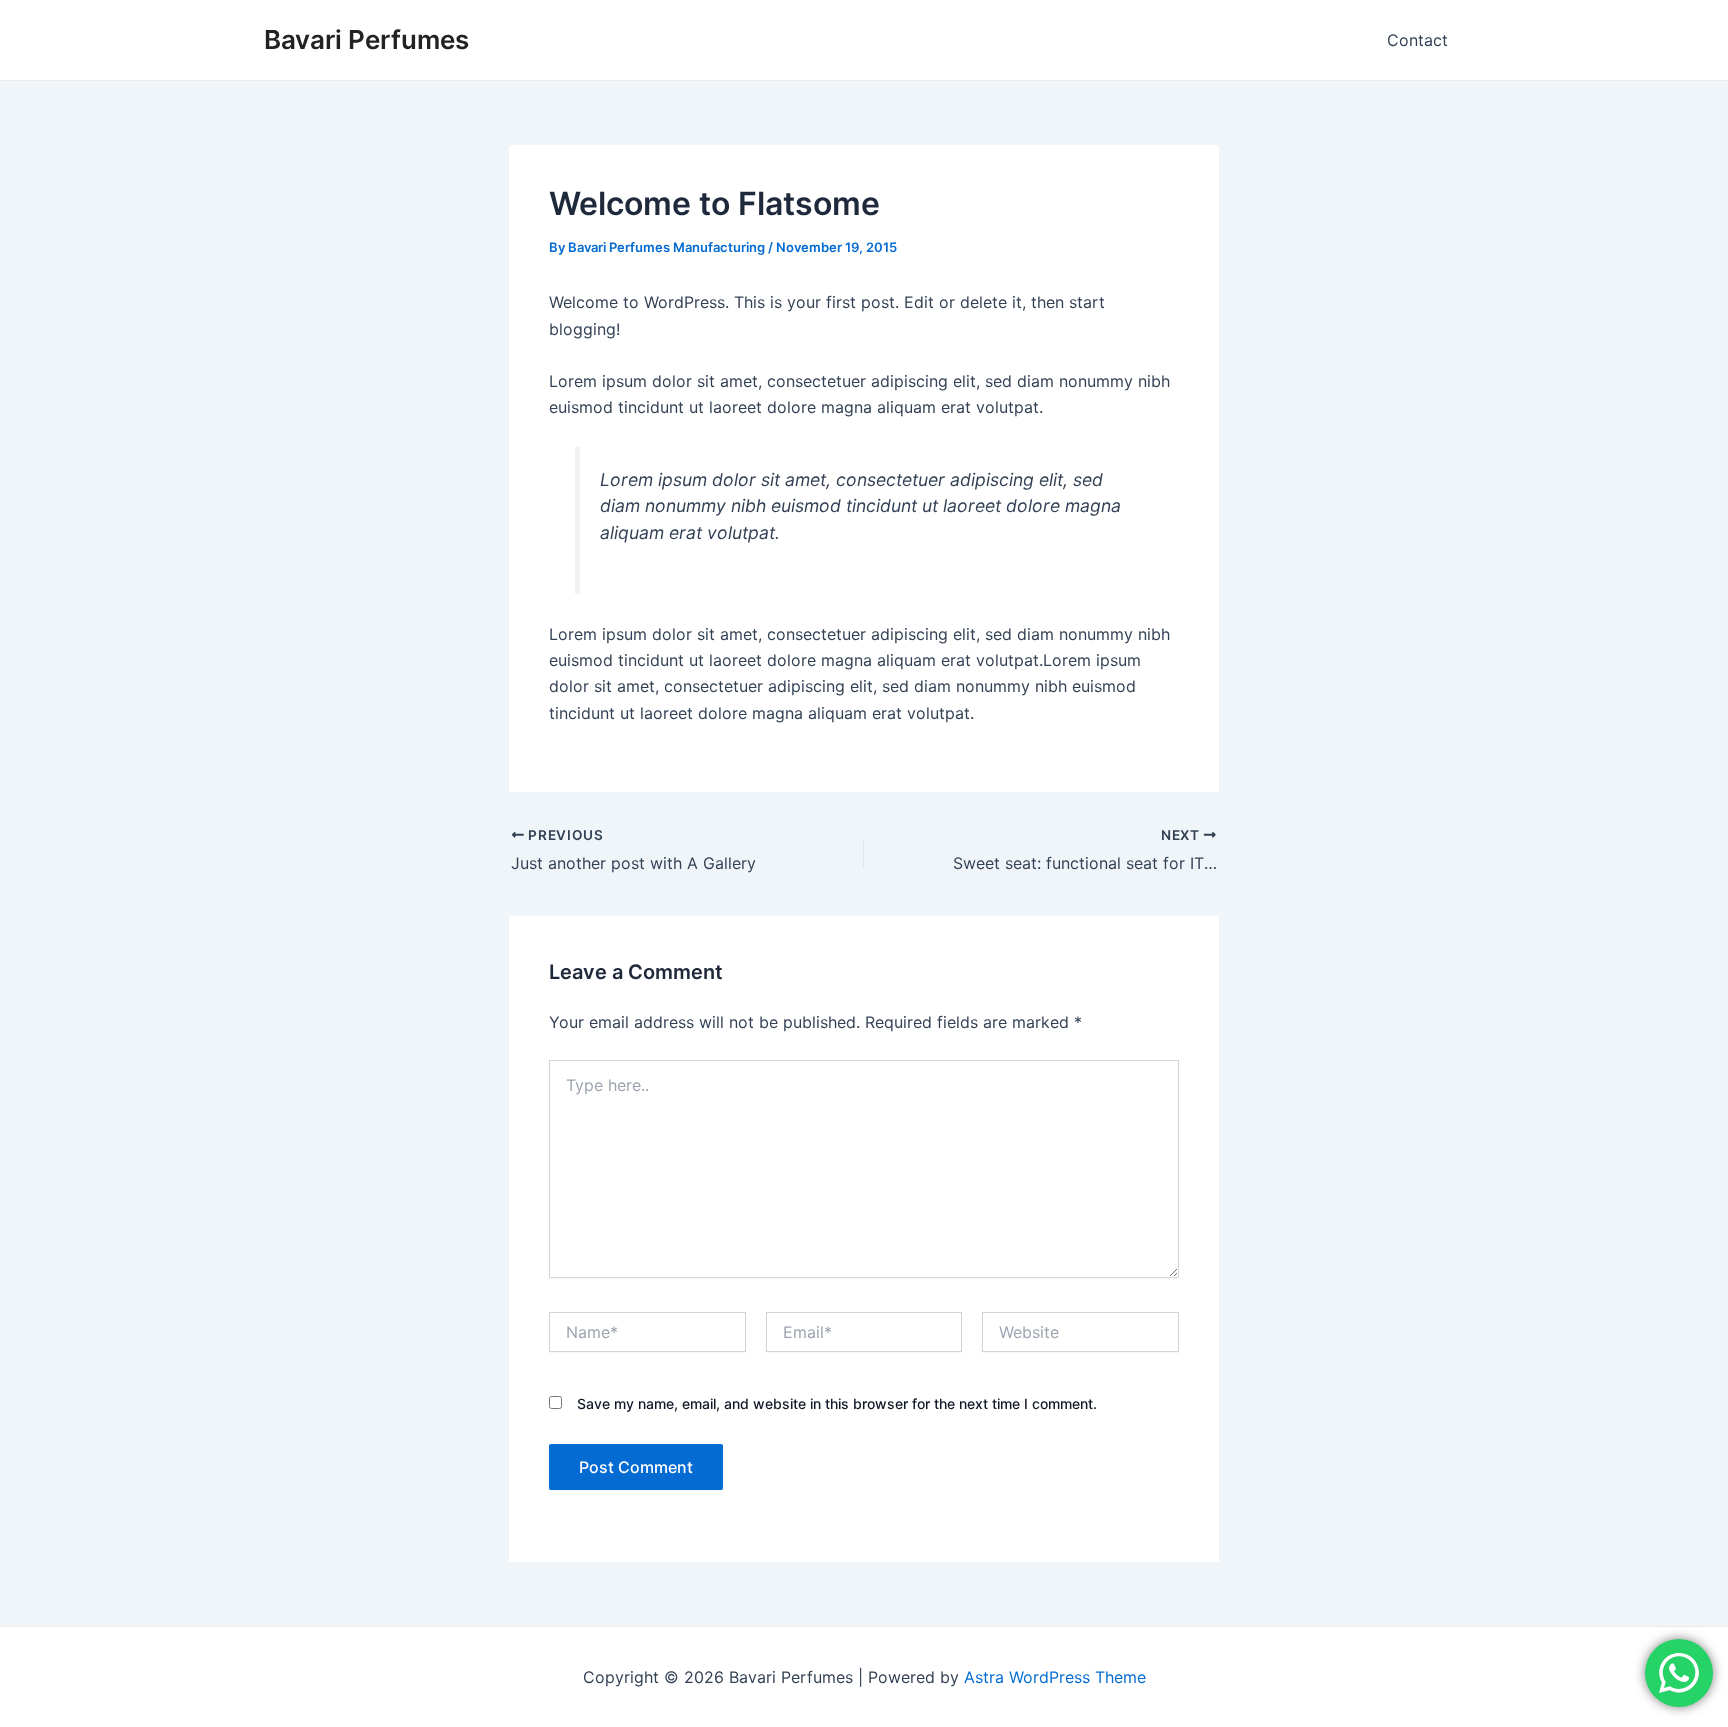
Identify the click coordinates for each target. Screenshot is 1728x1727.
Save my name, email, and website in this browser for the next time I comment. (837, 1403)
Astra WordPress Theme (1055, 1677)
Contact (1417, 40)
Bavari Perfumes (366, 39)
